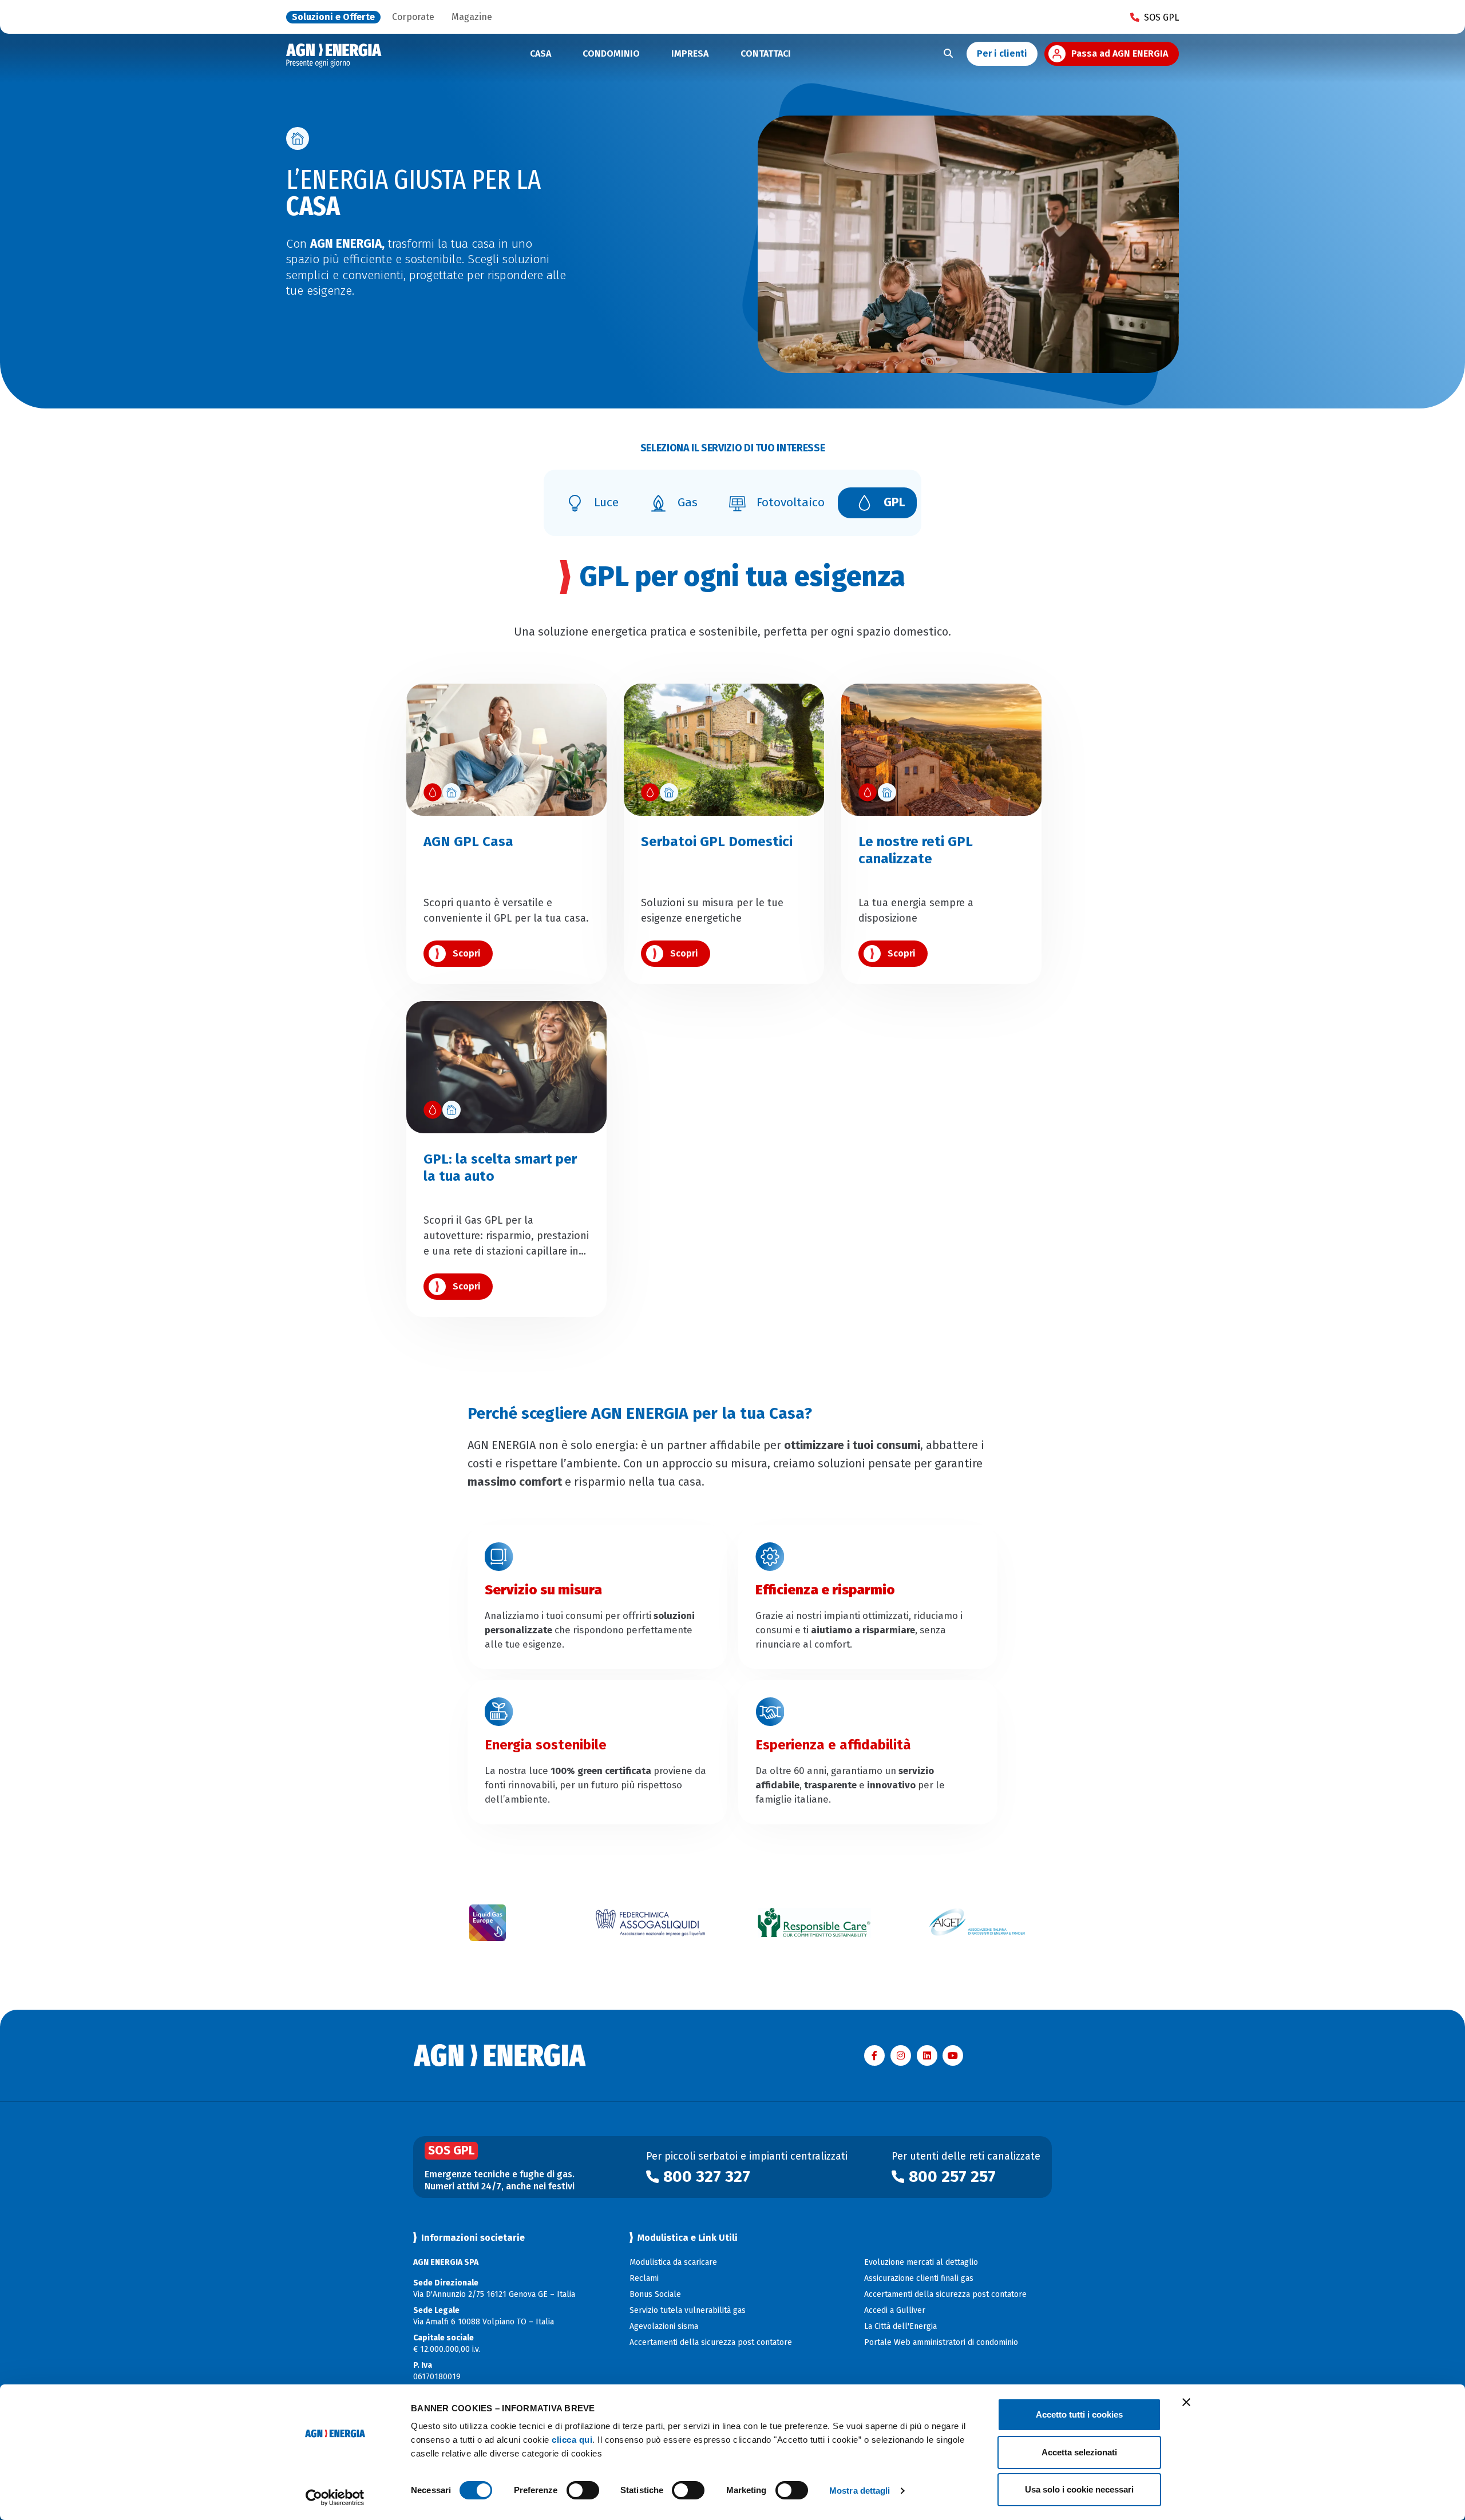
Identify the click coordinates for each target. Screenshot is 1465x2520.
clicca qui (572, 2440)
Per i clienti (1002, 53)
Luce (606, 502)
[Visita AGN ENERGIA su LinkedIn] (927, 2055)
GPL (894, 502)
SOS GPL (1161, 17)
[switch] (583, 2490)
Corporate (413, 17)
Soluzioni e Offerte (333, 17)
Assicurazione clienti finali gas (919, 2278)
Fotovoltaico (791, 502)
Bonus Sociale (655, 2294)
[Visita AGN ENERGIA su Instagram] (901, 2055)
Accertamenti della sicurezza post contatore (711, 2342)
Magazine (472, 17)
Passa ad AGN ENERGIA (1120, 53)
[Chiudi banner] (1186, 2402)
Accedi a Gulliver (895, 2310)
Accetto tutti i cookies (1079, 2414)
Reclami (644, 2278)
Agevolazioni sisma (664, 2326)
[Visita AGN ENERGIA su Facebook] (874, 2055)
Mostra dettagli (860, 2491)
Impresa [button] (690, 53)
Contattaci (766, 53)
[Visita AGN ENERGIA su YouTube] (953, 2055)
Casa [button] (541, 53)
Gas (688, 502)
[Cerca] (948, 54)
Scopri (467, 953)
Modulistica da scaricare (673, 2262)
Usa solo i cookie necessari (1079, 2489)
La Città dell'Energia (900, 2326)
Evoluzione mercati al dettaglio (921, 2262)
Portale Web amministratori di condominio (941, 2342)
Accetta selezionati (1079, 2452)
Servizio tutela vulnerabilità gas (688, 2310)
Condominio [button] (611, 53)
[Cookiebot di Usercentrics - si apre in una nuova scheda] (335, 2498)
